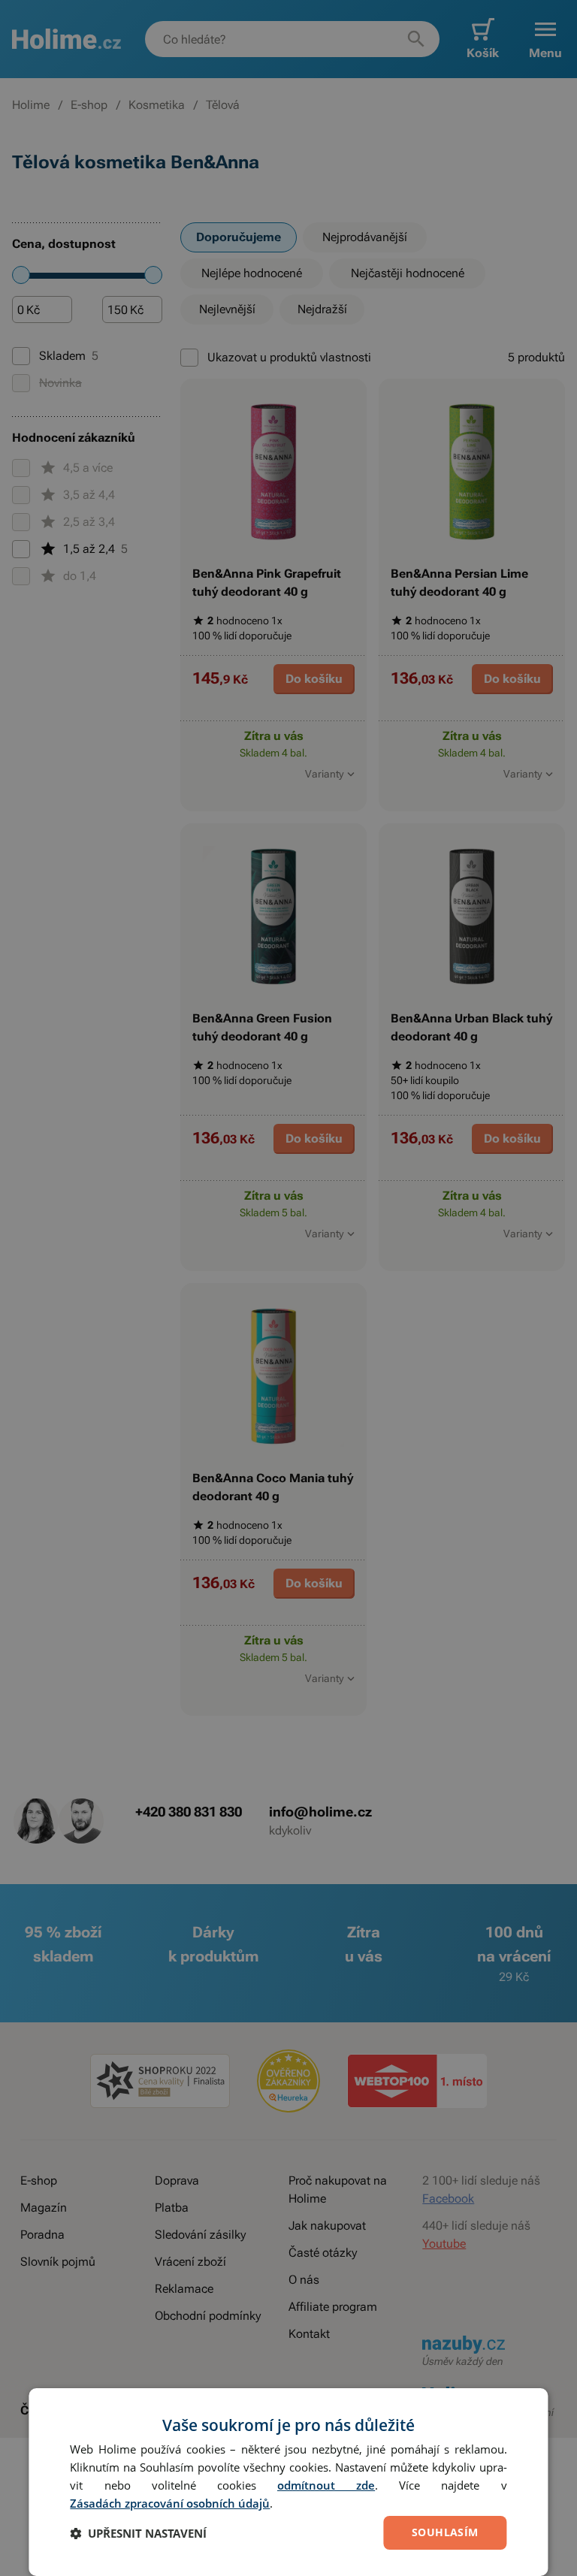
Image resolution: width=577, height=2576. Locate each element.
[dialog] (288, 2482)
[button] (138, 2533)
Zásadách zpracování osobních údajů (170, 2503)
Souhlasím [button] (445, 2532)
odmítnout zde (326, 2485)
